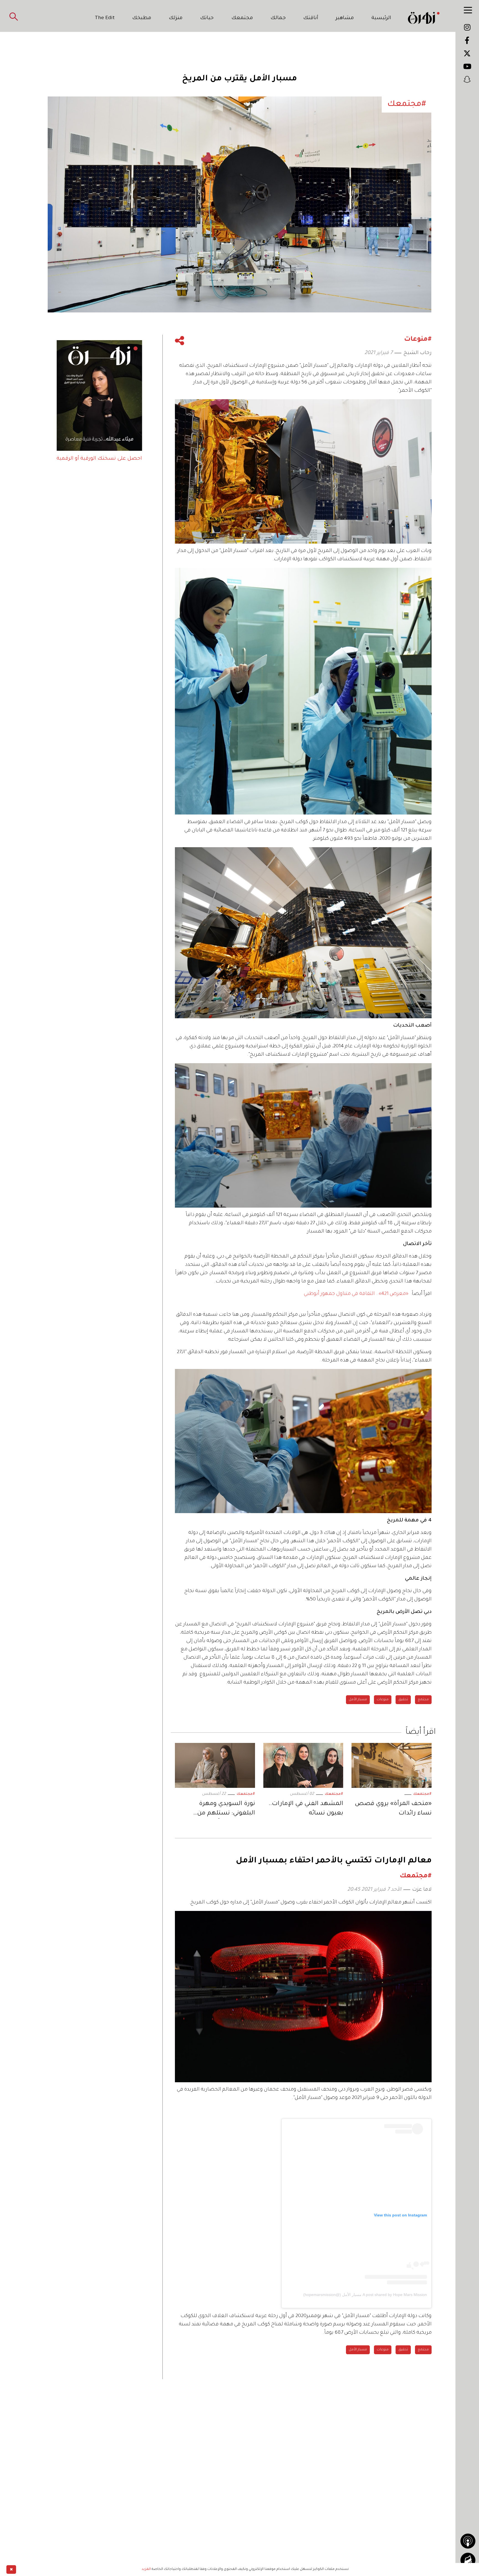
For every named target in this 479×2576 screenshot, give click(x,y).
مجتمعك (242, 18)
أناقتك (311, 18)
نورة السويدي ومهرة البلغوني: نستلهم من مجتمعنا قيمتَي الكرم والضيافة (226, 1810)
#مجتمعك (422, 1794)
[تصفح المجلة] (468, 2560)
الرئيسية (381, 18)
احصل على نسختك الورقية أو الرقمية (99, 459)
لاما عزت (422, 1890)
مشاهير (345, 18)
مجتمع (423, 1700)
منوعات (383, 1700)
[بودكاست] (468, 2541)
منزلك (176, 18)
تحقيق (403, 1700)
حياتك (207, 18)
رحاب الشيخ (417, 353)
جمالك (278, 18)
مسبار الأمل (358, 1700)
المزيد (146, 2569)
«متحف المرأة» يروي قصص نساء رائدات (393, 1809)
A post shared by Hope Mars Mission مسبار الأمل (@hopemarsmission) (365, 2295)
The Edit (105, 18)
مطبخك (142, 18)
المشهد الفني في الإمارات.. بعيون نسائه (306, 1809)
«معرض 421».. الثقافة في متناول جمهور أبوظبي (356, 1294)
